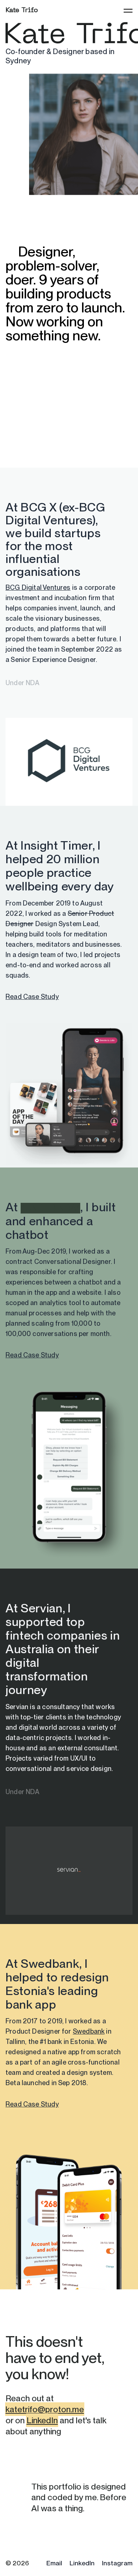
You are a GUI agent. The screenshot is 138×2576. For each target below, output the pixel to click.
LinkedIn (42, 2420)
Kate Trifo (22, 10)
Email (54, 2563)
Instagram (117, 2563)
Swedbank (89, 2031)
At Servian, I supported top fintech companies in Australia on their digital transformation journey (63, 1649)
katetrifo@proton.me (45, 2409)
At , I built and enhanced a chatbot (61, 1221)
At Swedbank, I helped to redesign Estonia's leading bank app (57, 1984)
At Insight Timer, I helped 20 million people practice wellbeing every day (60, 866)
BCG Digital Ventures (38, 587)
